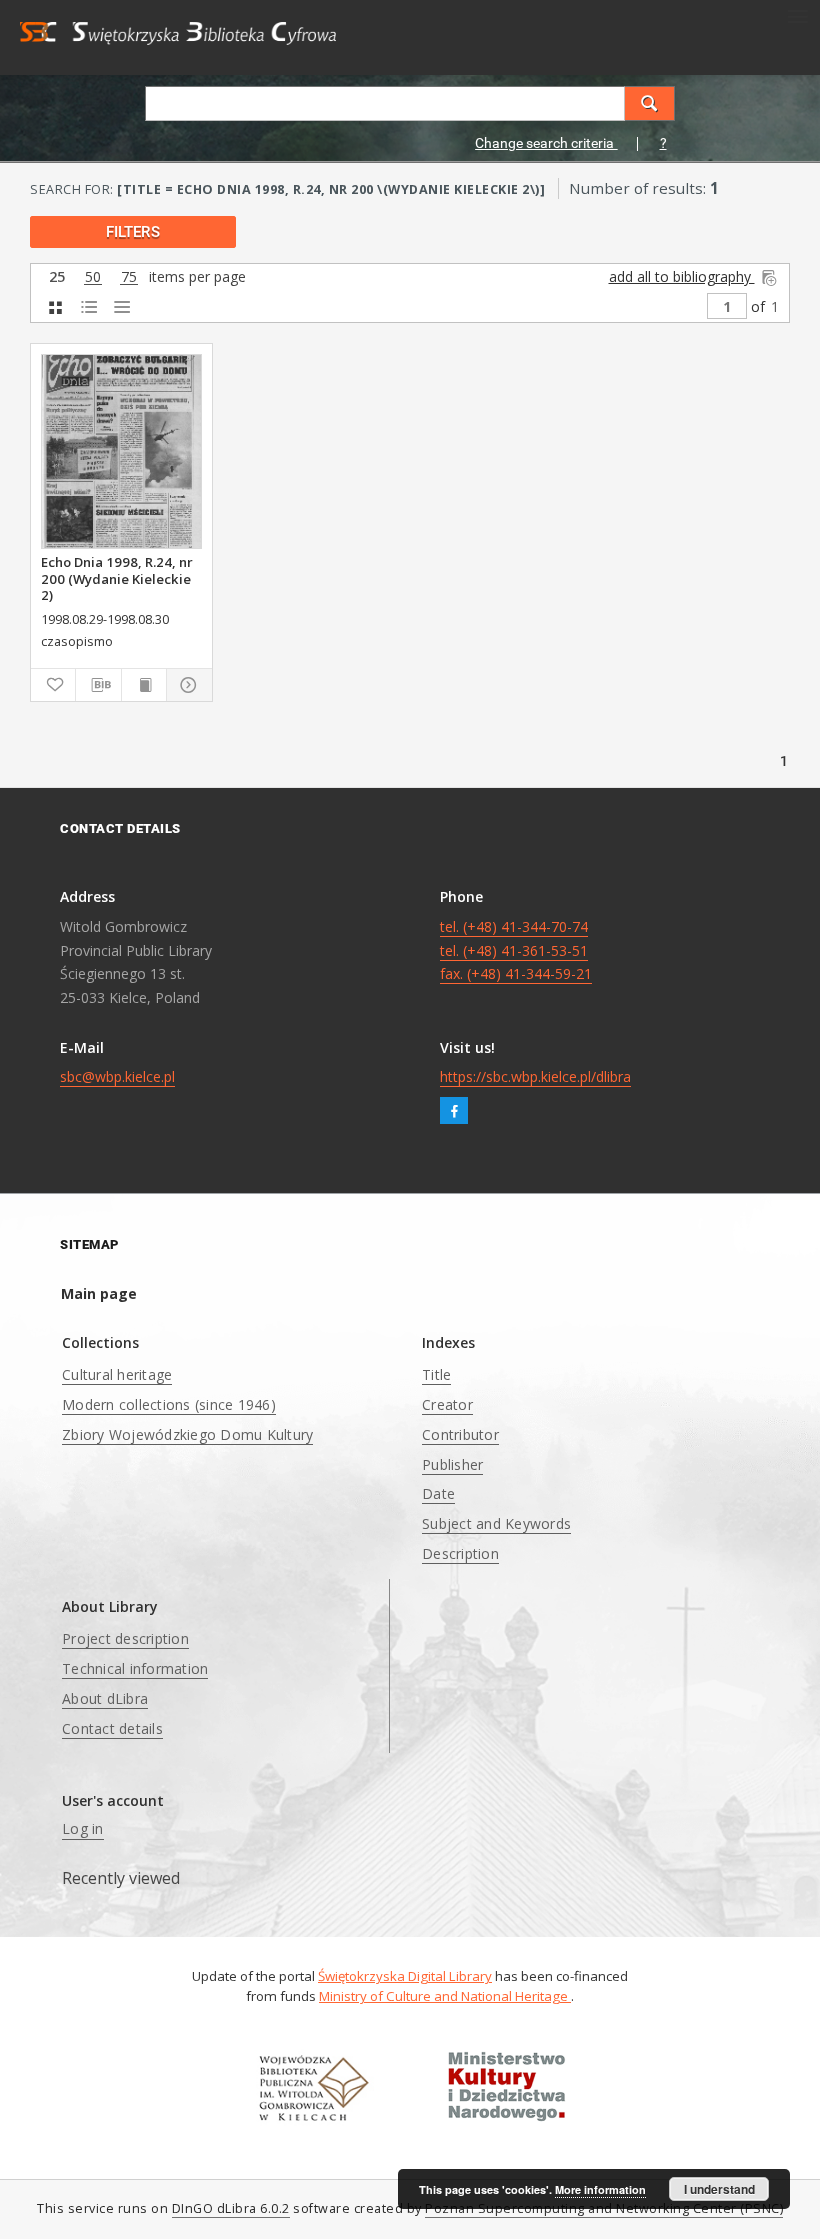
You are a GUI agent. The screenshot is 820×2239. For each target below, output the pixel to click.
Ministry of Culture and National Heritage (445, 1996)
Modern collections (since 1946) (169, 1404)
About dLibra (105, 1698)
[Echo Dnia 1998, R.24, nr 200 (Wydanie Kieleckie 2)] (121, 451)
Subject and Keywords (496, 1523)
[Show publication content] (144, 685)
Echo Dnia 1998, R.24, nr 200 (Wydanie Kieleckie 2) (117, 578)
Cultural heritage (117, 1374)
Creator (447, 1404)
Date (438, 1493)
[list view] (121, 307)
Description (460, 1553)
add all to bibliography (682, 276)
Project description (125, 1638)
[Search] (650, 103)
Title (436, 1374)
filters (133, 232)
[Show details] (186, 685)
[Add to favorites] (53, 685)
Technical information (135, 1668)
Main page (99, 1293)
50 (93, 277)
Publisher (452, 1464)
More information (600, 2189)
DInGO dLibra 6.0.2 (231, 2208)
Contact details (112, 1728)
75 (129, 277)
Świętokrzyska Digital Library (405, 1976)
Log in (83, 1828)
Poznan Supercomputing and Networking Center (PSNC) (604, 2208)
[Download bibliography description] (98, 685)
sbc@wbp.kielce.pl (117, 1076)
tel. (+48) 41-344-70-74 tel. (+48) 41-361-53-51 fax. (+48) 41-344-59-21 (516, 950)
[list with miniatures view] (88, 307)
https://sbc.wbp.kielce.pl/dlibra (535, 1076)
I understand (719, 2189)
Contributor (460, 1434)
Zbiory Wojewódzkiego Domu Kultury (187, 1434)
